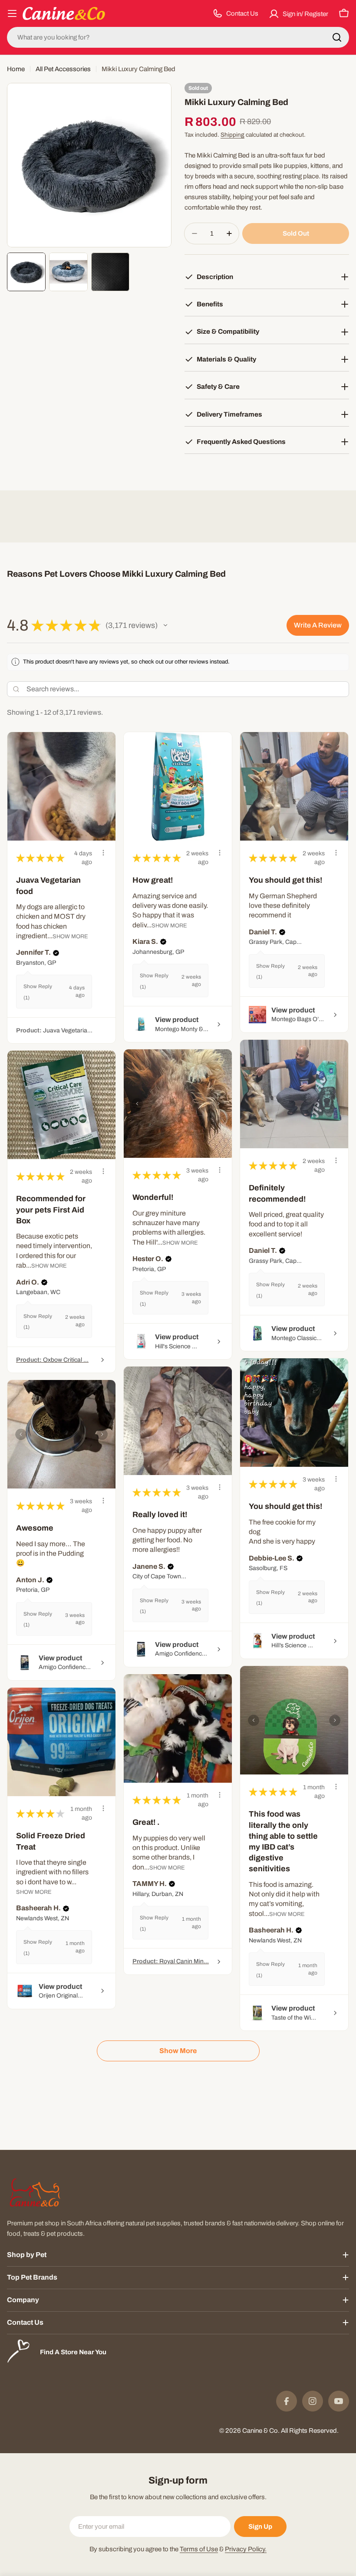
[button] (165, 625)
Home (16, 69)
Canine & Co (260, 2431)
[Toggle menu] (12, 13)
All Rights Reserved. (310, 2431)
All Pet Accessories (63, 69)
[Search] (337, 37)
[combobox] (178, 37)
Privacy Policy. (246, 2549)
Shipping (232, 135)
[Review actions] (103, 853)
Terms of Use (199, 2549)
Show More (70, 936)
